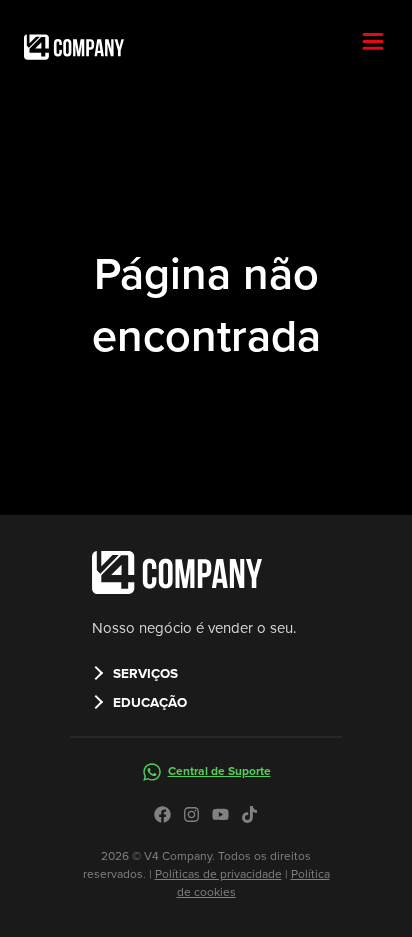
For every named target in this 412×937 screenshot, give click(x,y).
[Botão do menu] (381, 43)
